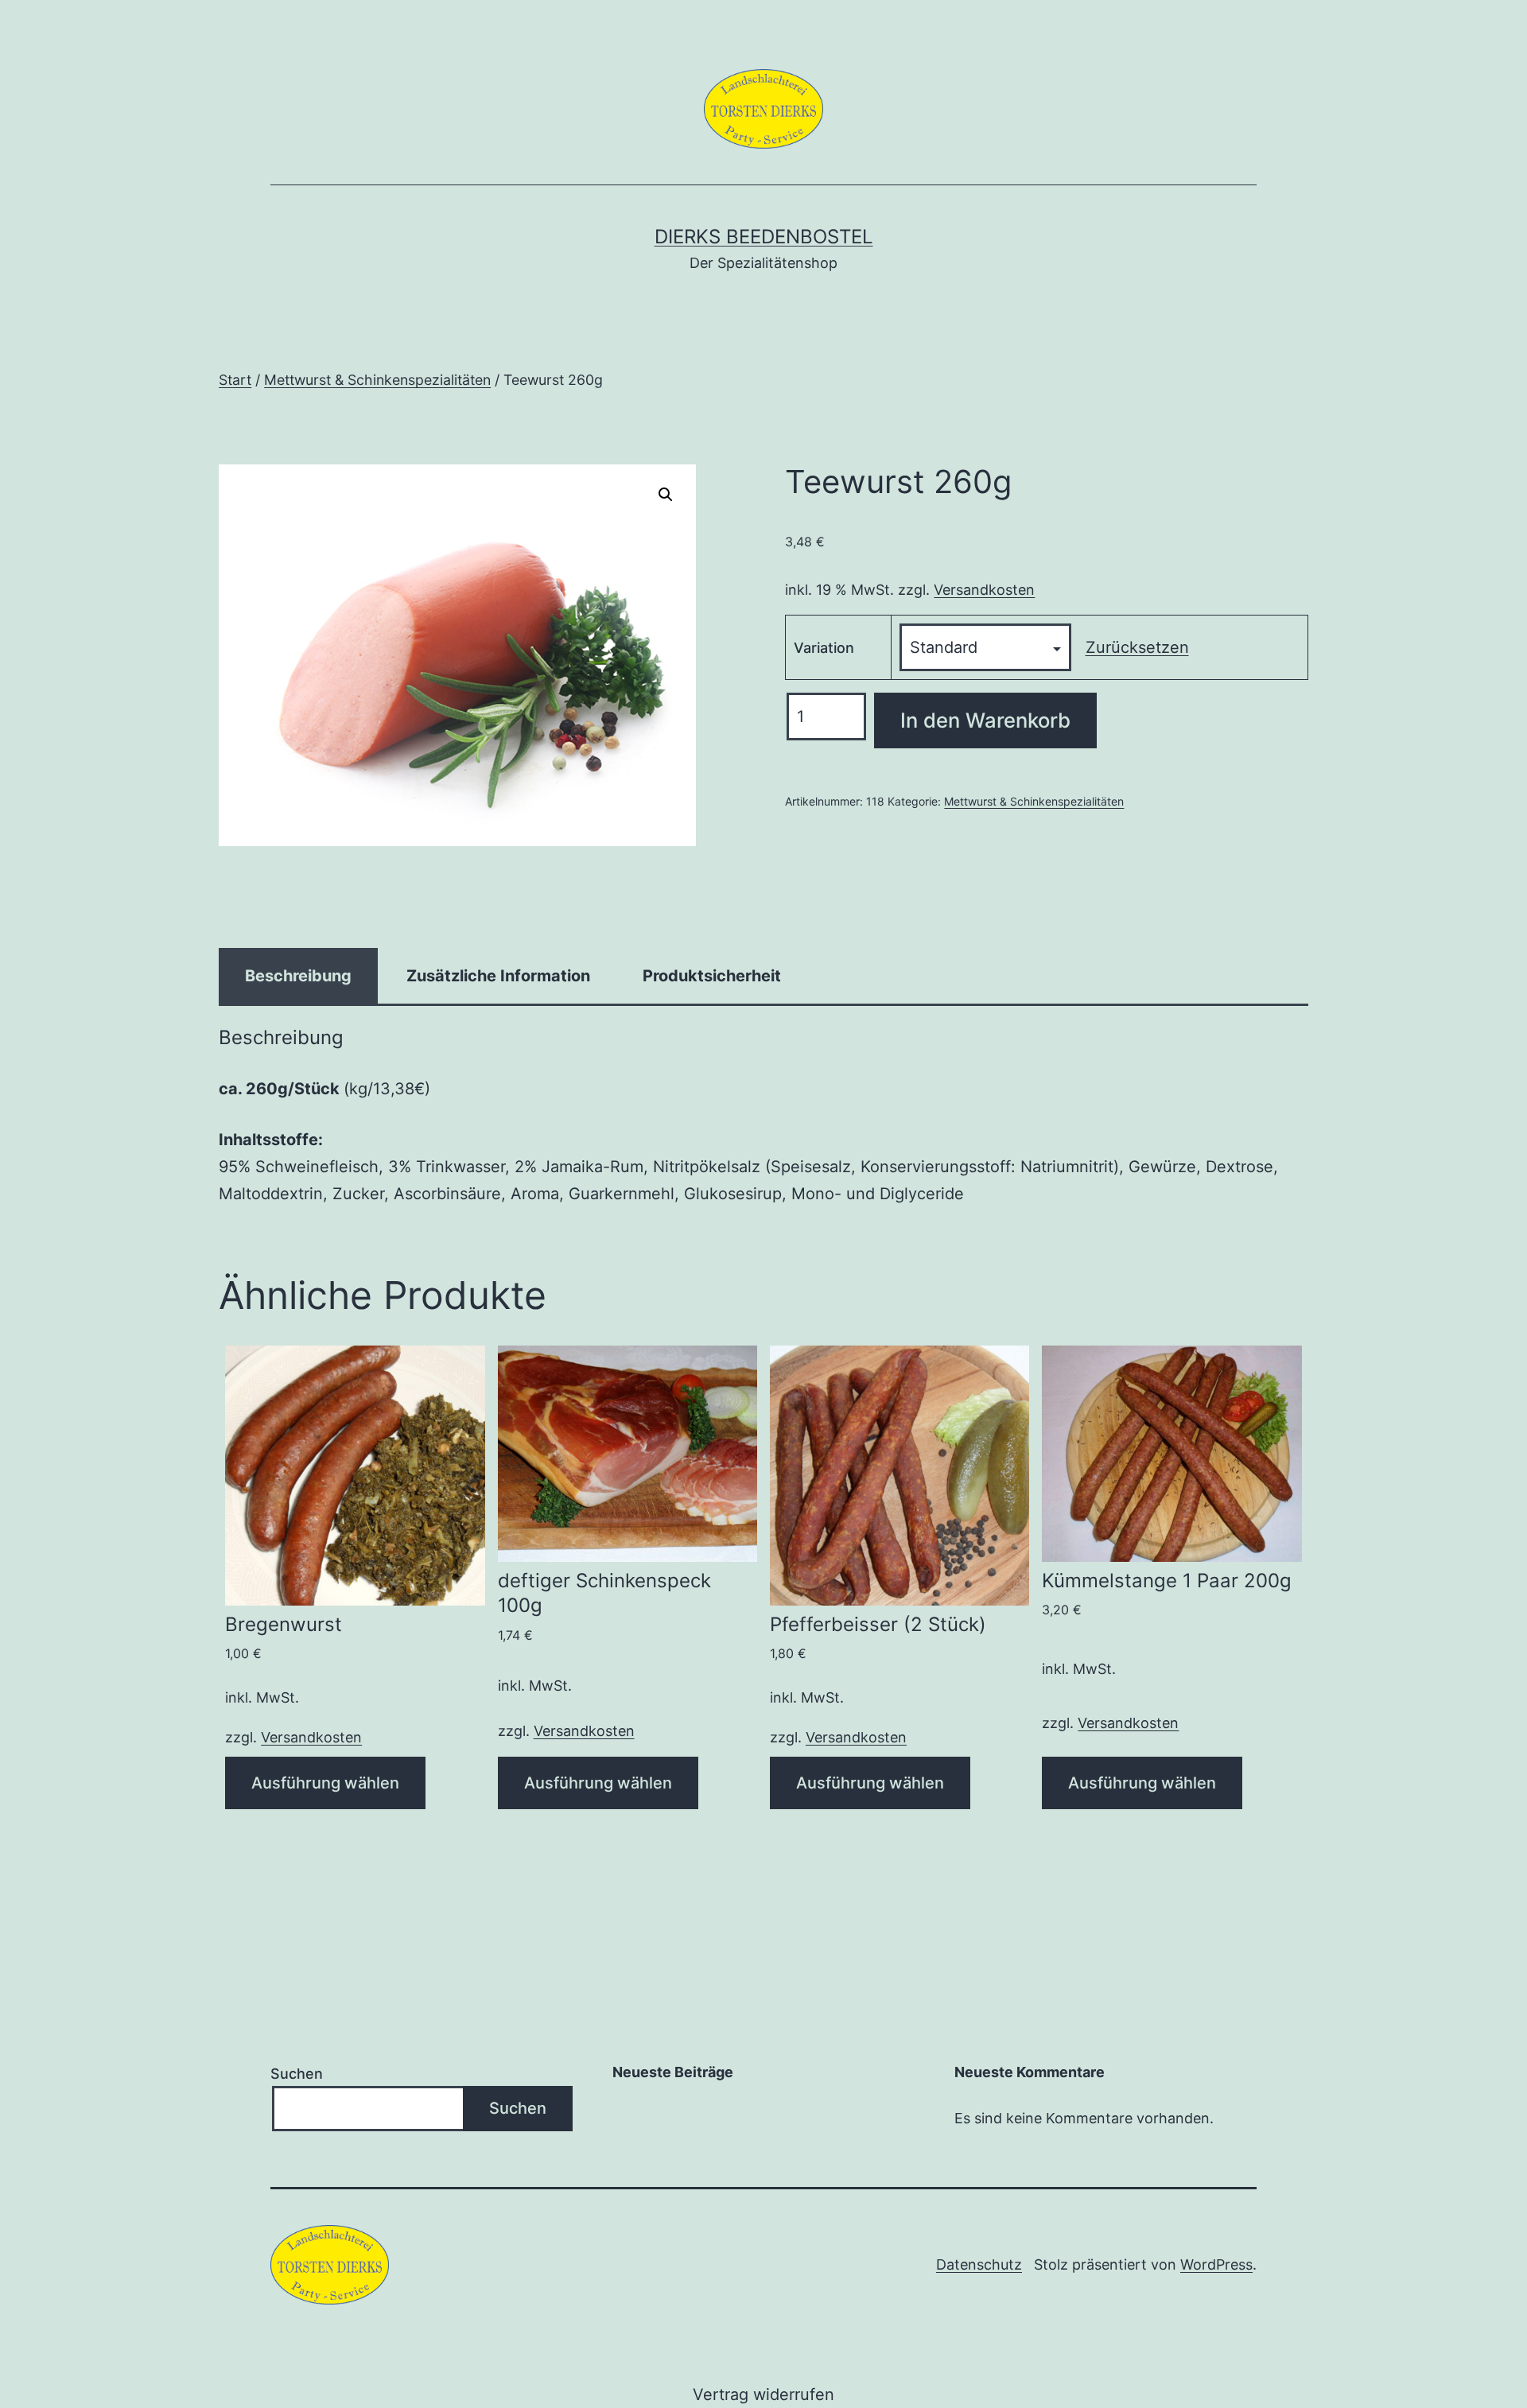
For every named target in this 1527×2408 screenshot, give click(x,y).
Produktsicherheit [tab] (712, 976)
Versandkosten (984, 590)
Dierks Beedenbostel (764, 237)
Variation (824, 648)
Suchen (297, 2074)
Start (235, 380)
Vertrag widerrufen (763, 2394)
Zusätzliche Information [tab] (498, 976)
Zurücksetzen (1137, 647)
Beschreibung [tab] (298, 976)
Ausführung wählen (325, 1783)
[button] (666, 495)
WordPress (1216, 2264)
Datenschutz (979, 2264)
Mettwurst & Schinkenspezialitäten (377, 380)
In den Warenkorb (985, 720)
